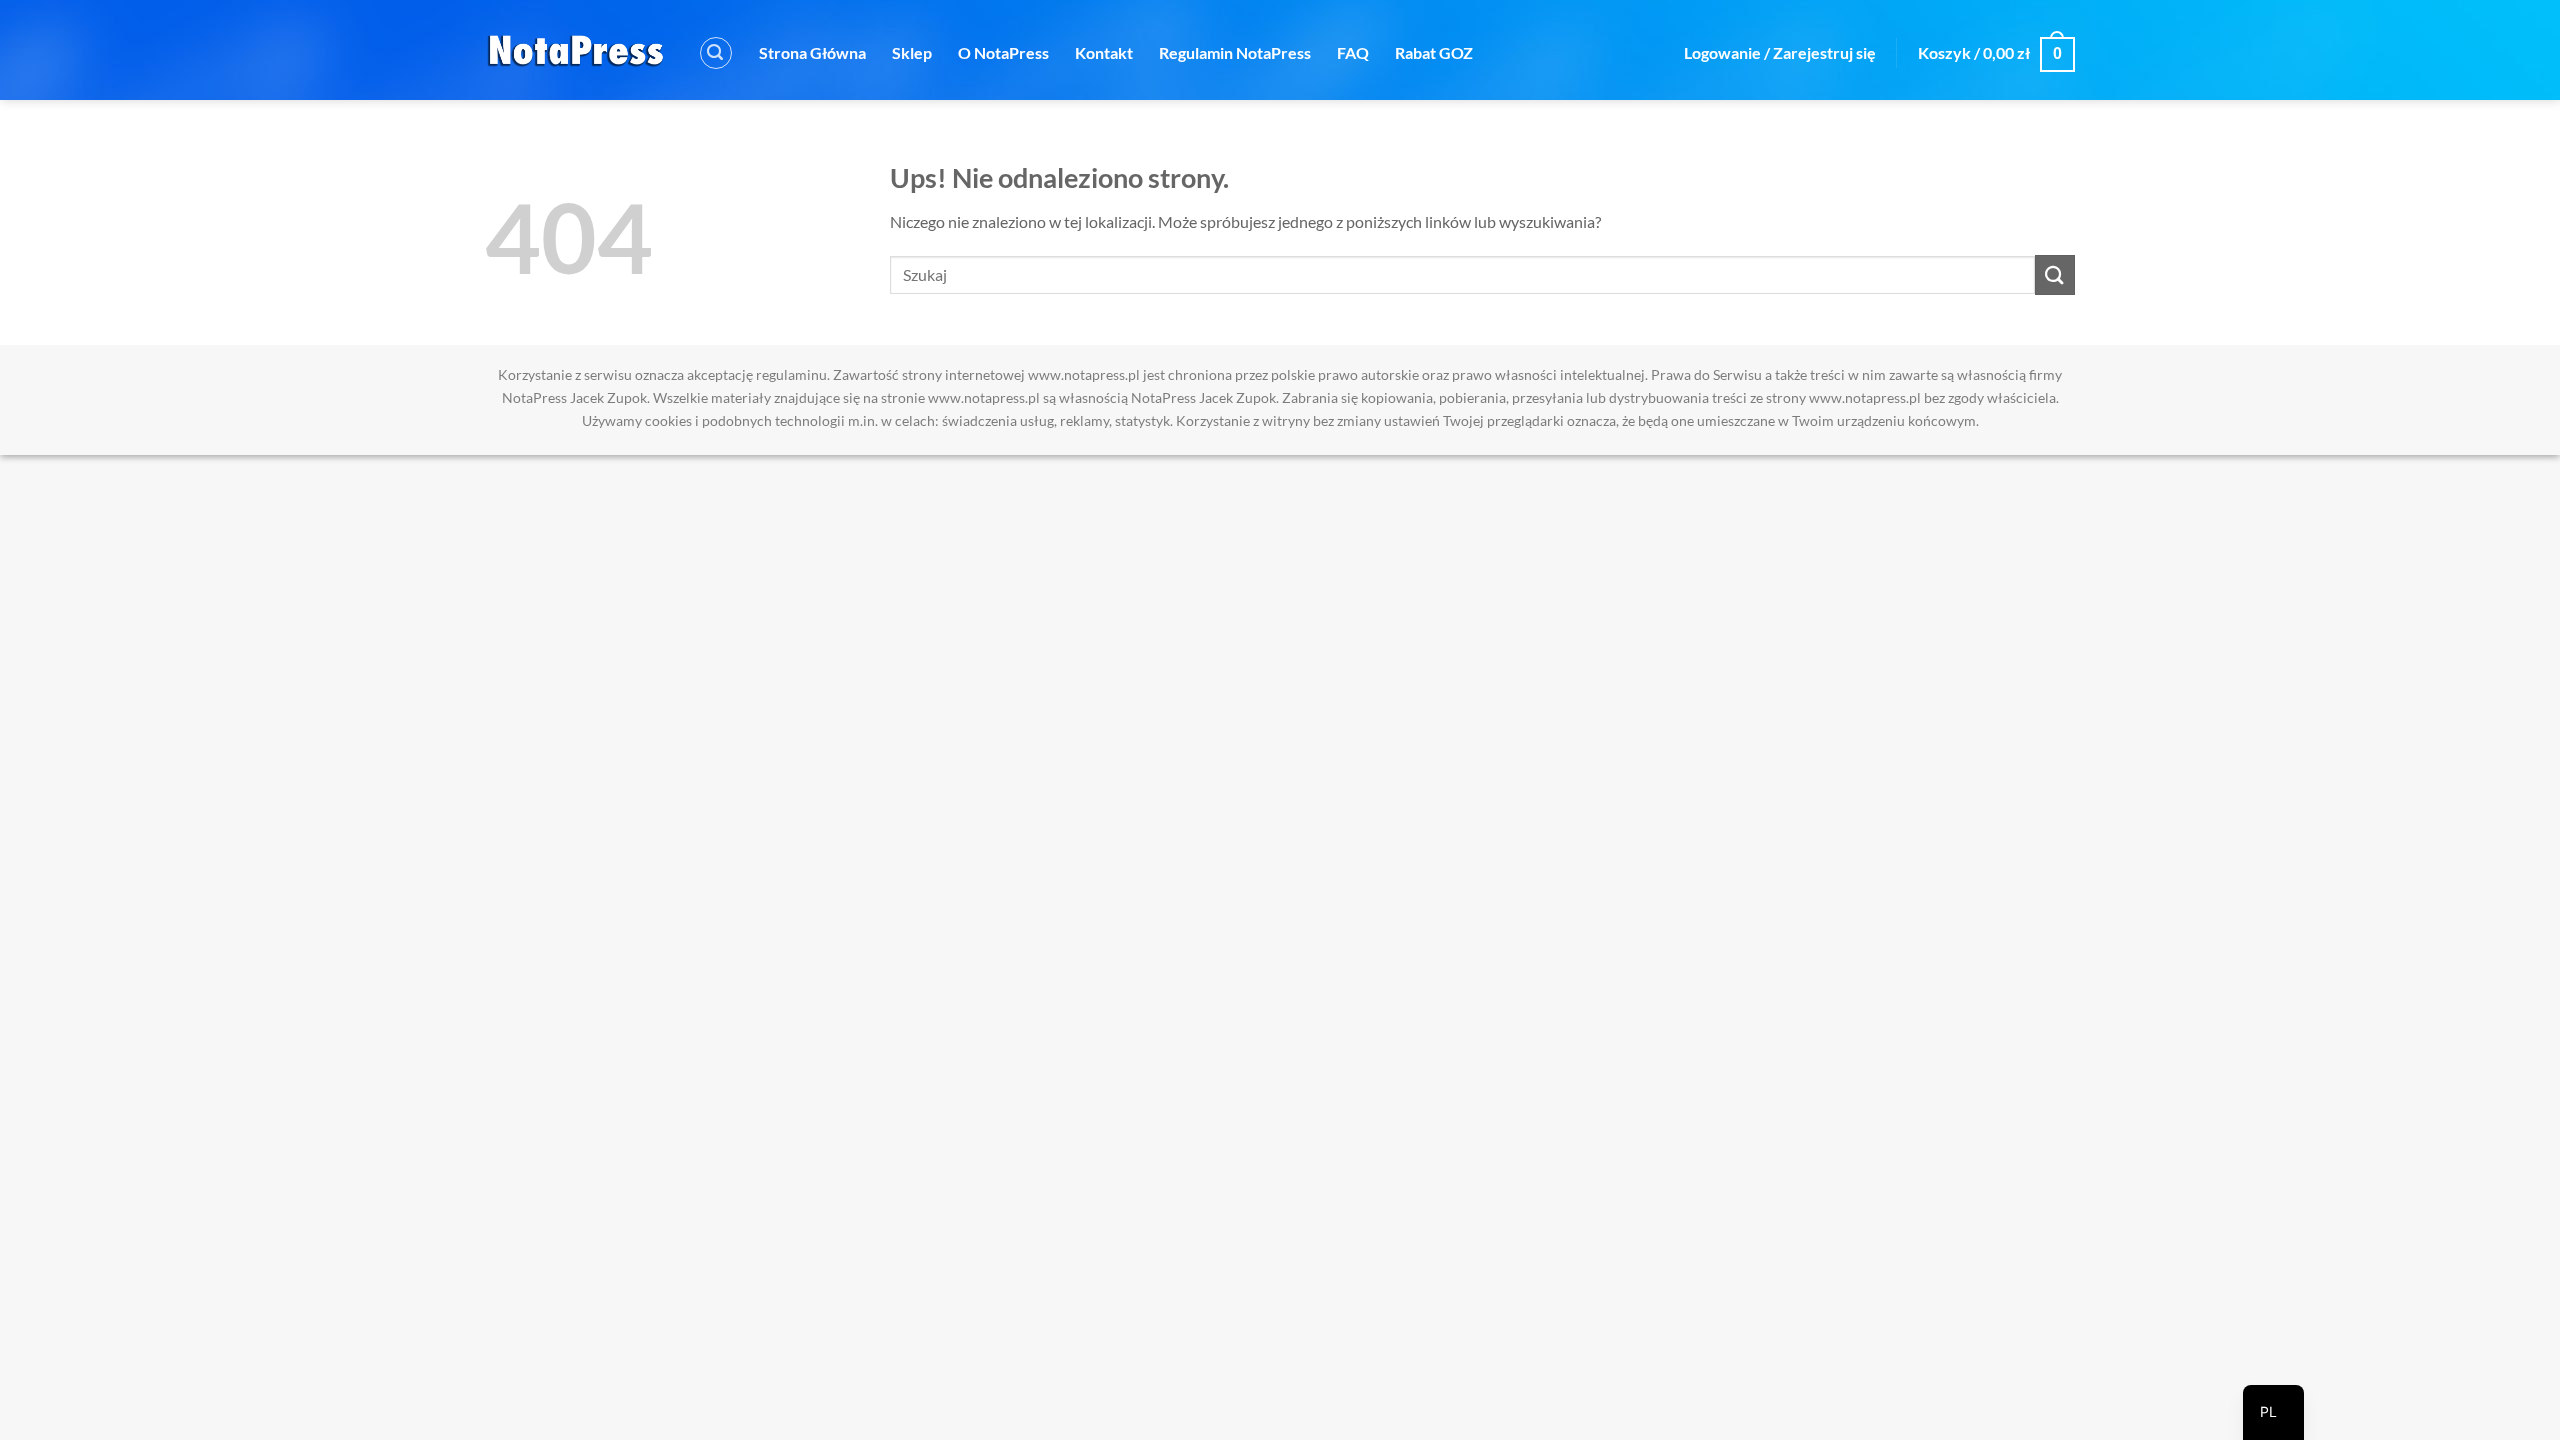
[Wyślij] (2055, 274)
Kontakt (1104, 52)
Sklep (912, 52)
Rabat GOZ (1434, 52)
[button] (716, 53)
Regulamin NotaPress (1235, 52)
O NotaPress (1003, 52)
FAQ (1353, 52)
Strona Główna (812, 52)
